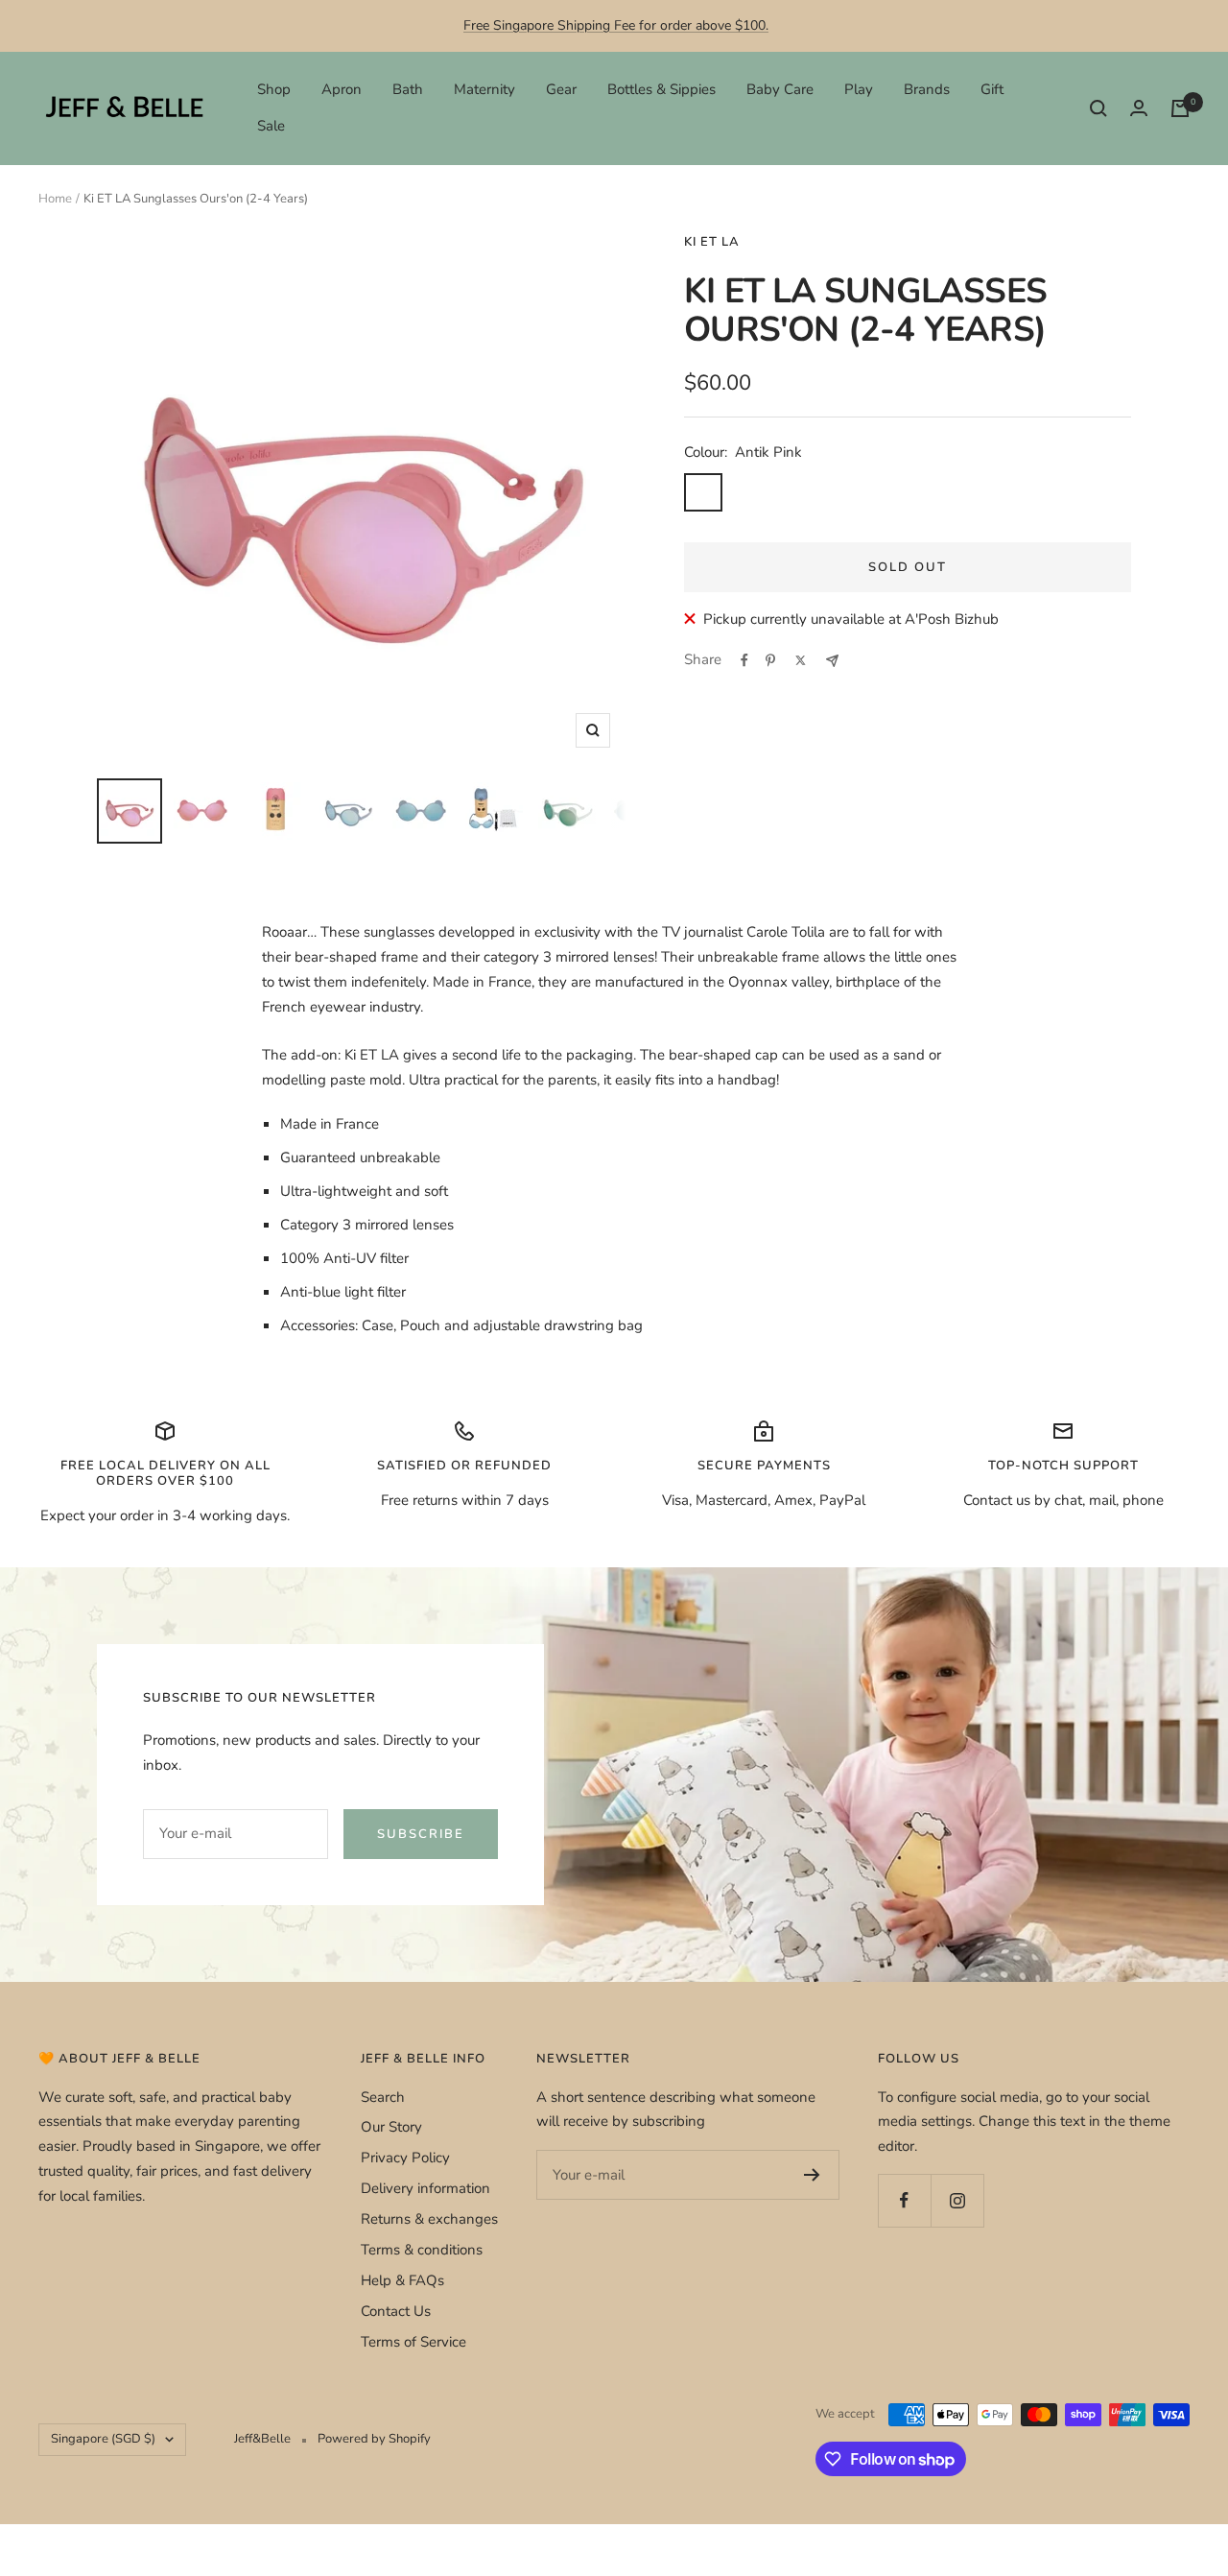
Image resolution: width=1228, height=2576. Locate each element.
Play (859, 89)
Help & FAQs (402, 2280)
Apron (342, 89)
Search (383, 2097)
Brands (927, 89)
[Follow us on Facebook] (904, 2200)
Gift (992, 89)
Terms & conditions (422, 2250)
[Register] (812, 2175)
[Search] (1098, 108)
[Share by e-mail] (832, 661)
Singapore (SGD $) (103, 2439)
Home (55, 199)
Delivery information (425, 2188)
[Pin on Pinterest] (770, 660)
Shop (274, 89)
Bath (408, 89)
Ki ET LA (712, 242)
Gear (561, 89)
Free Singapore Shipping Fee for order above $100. (616, 25)
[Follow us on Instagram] (957, 2200)
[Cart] (1180, 108)
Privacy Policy (405, 2158)
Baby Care (780, 89)
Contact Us (396, 2311)
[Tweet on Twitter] (801, 660)
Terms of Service (413, 2342)
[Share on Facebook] (744, 660)
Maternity (484, 89)
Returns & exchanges (429, 2219)
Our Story (391, 2127)
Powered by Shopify (374, 2439)
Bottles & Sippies (661, 89)
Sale (271, 126)
